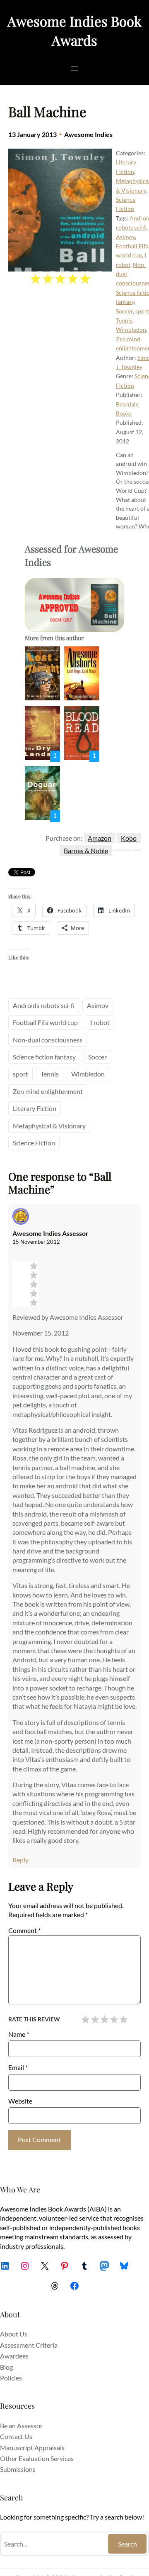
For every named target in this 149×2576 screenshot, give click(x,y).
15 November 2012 (36, 1242)
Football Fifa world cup (45, 1022)
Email (18, 2067)
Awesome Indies (88, 134)
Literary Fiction (35, 1108)
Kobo (129, 838)
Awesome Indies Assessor (50, 1233)
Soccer (124, 311)
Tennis (124, 320)
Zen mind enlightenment (48, 1091)
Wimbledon (131, 329)
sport (142, 311)
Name (19, 2034)
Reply (20, 1860)
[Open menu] (74, 68)
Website (20, 2101)
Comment (24, 1930)
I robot (100, 1022)
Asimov (125, 237)
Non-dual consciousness (48, 1040)
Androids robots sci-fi (44, 1005)
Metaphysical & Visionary (49, 1126)
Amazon (100, 838)
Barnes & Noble (86, 850)
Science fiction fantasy (44, 1057)
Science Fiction (34, 1143)
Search (127, 2544)
